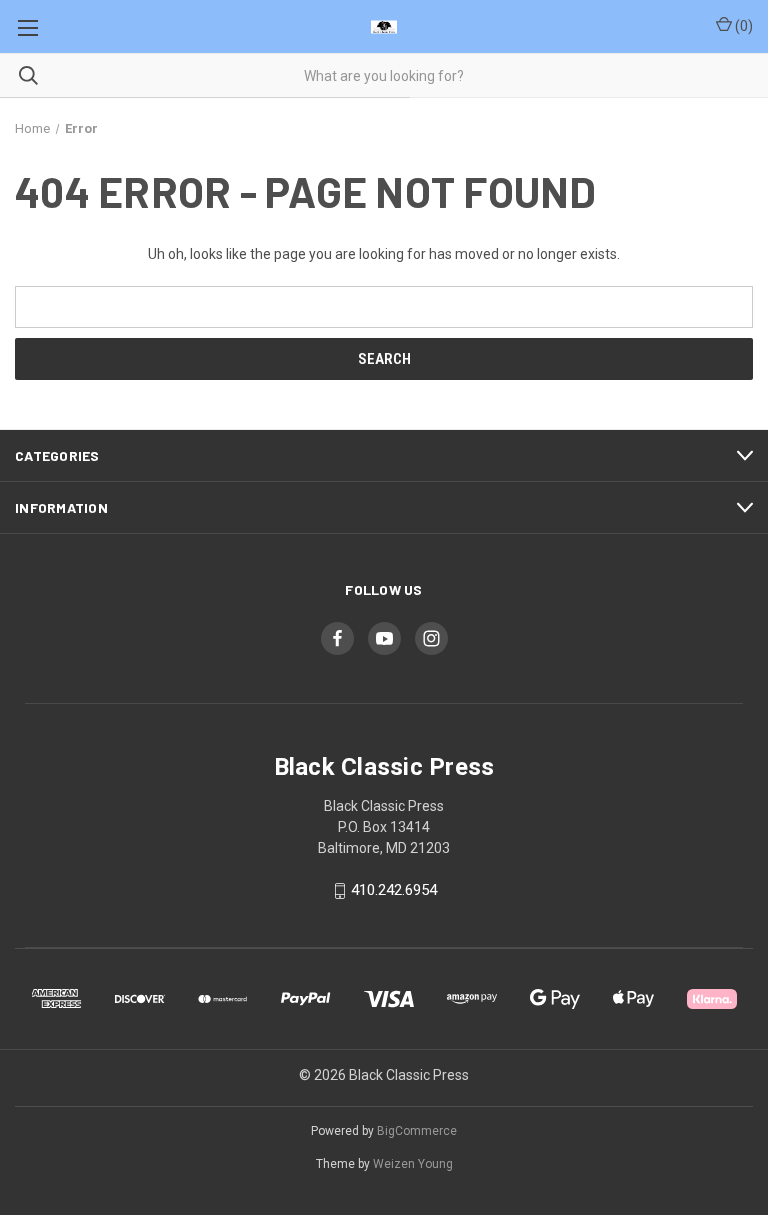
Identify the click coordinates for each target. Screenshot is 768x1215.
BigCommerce (417, 1131)
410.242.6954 (394, 891)
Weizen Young (413, 1164)
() (742, 26)
